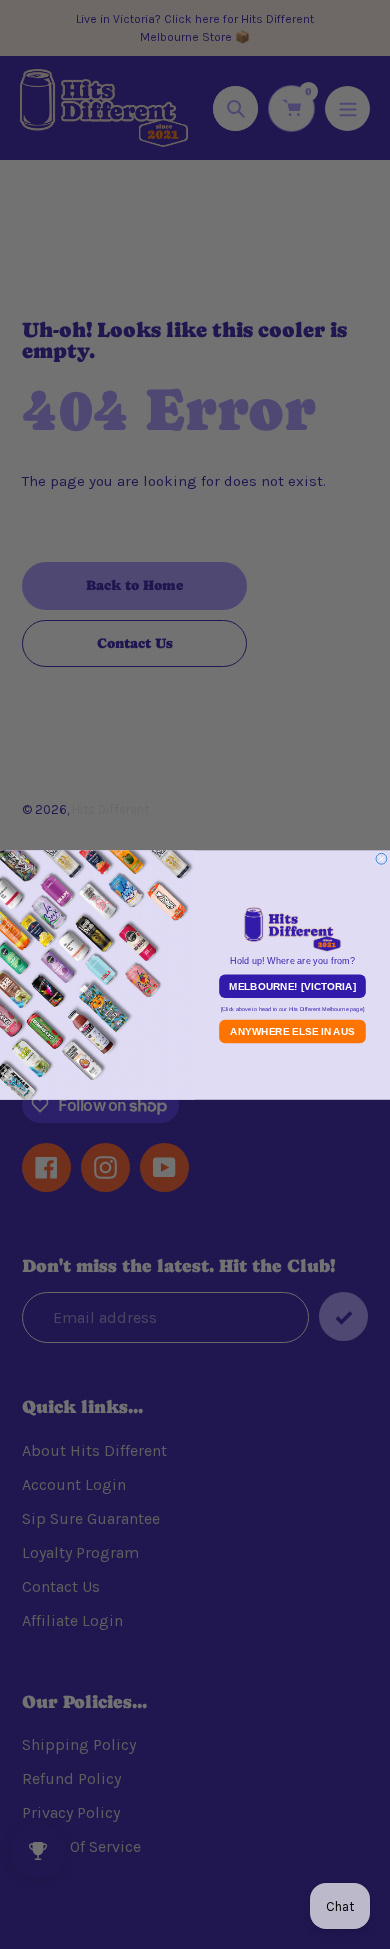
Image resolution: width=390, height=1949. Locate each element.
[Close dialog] (381, 858)
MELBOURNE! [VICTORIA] (292, 986)
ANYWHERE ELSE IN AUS (292, 1031)
